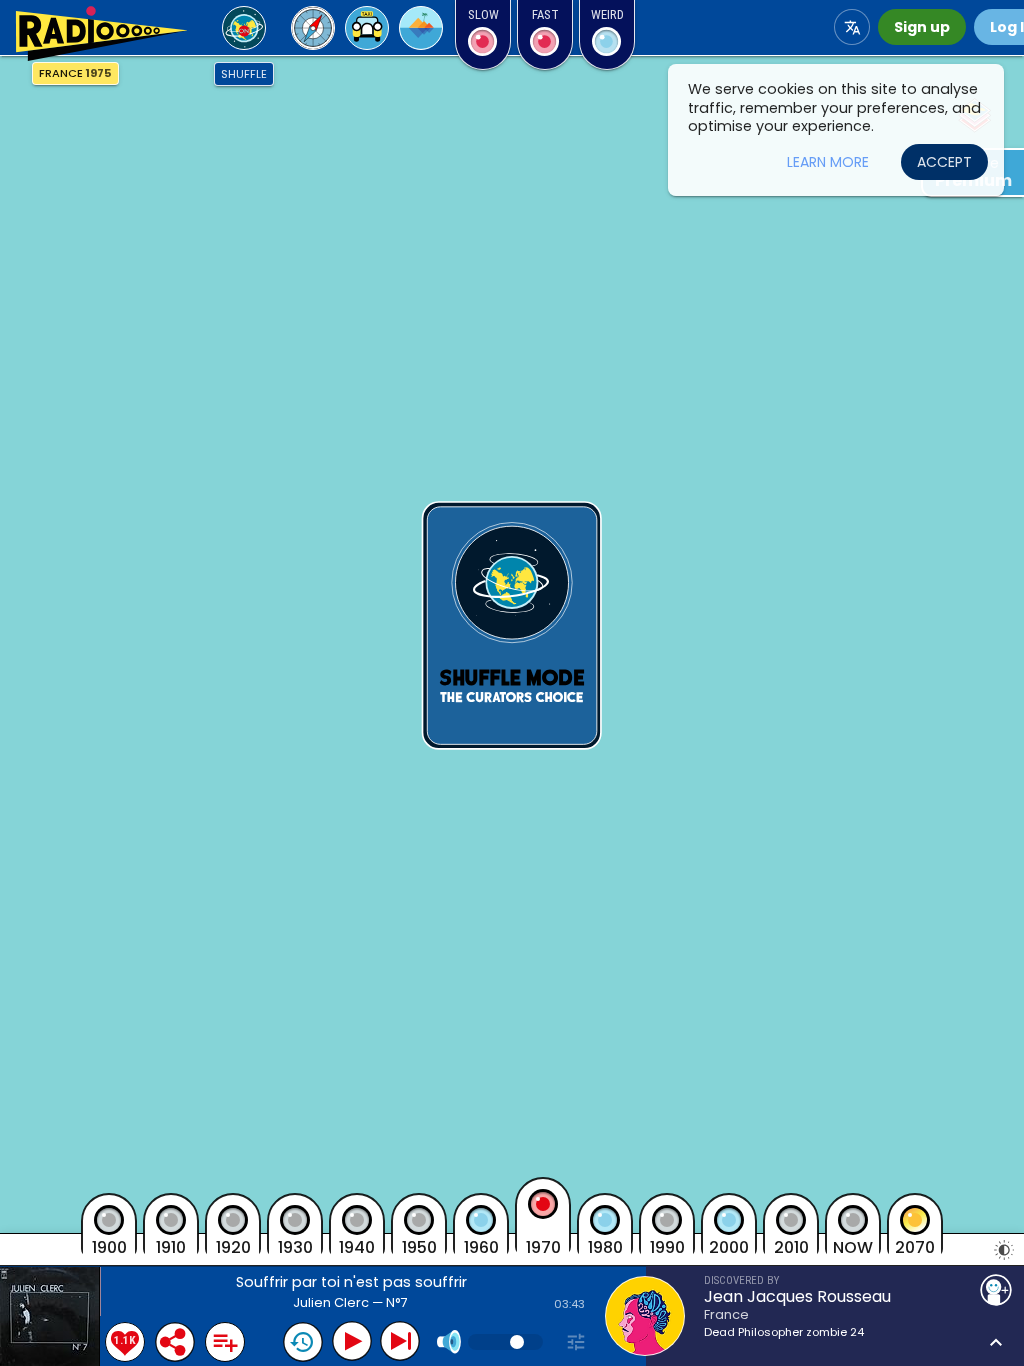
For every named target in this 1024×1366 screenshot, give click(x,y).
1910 (171, 1246)
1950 (419, 1246)
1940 (357, 1246)
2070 (915, 1246)
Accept (944, 162)
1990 (667, 1246)
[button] (101, 34)
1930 (295, 1246)
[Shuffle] (244, 28)
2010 (791, 1246)
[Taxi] (367, 28)
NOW (853, 1246)
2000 (729, 1246)
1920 (233, 1246)
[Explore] (313, 28)
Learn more (828, 162)
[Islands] (421, 28)
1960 (481, 1246)
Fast (545, 14)
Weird (607, 14)
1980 (605, 1246)
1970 (543, 1245)
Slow (483, 14)
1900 (109, 1246)
